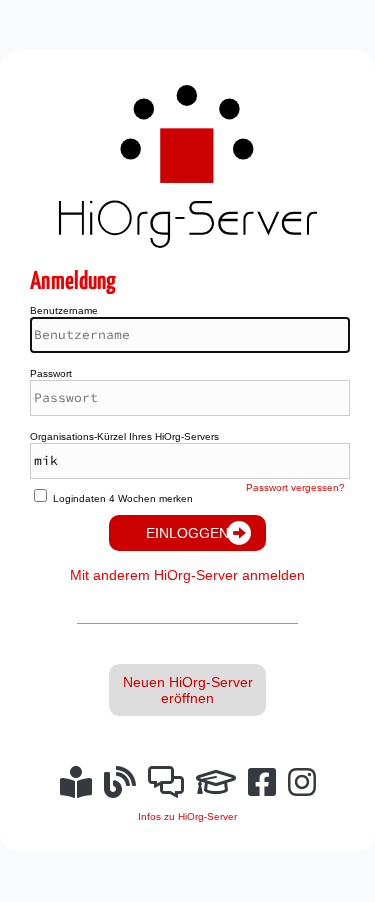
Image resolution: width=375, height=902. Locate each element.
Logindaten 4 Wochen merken (123, 498)
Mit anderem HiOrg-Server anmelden (187, 575)
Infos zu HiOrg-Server (187, 816)
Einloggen (187, 533)
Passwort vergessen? (295, 487)
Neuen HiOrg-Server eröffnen (188, 690)
